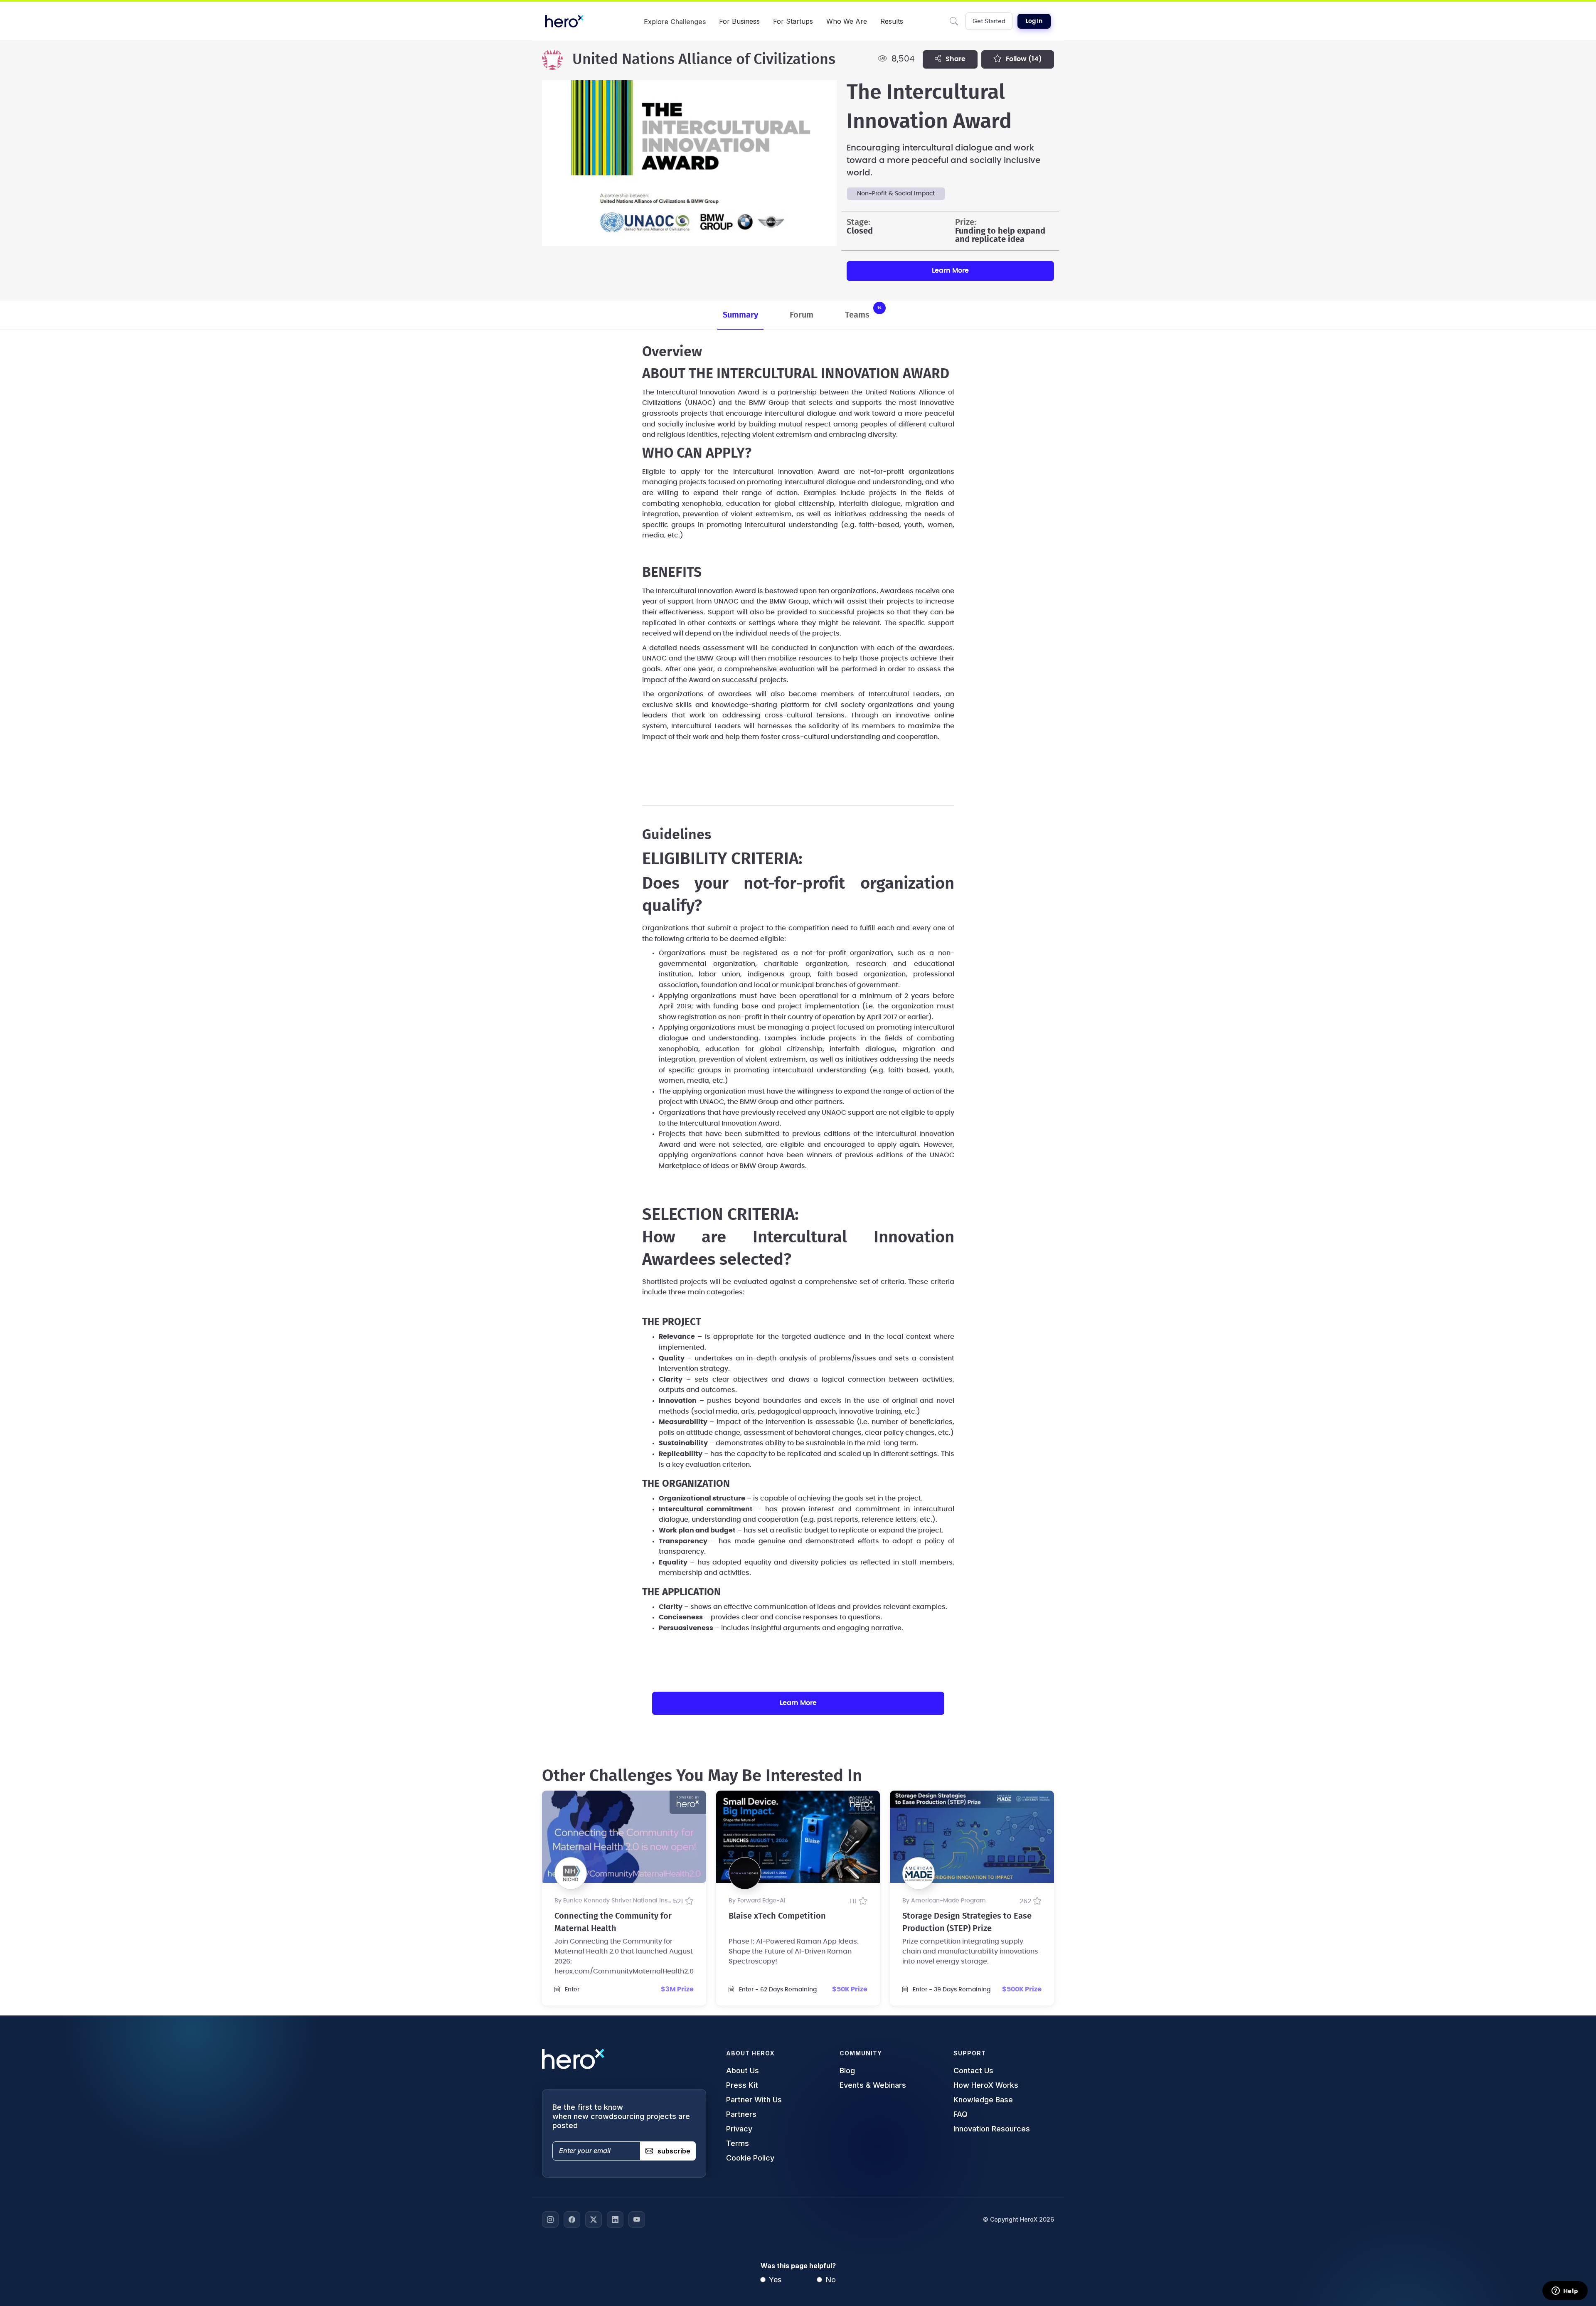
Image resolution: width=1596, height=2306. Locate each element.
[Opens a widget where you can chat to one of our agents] (1565, 2291)
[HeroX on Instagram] (550, 2220)
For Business (739, 21)
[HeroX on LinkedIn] (615, 2220)
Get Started (989, 21)
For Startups (793, 21)
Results (892, 21)
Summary (740, 315)
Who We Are (847, 21)
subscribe (674, 2151)
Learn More (950, 271)
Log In (1034, 21)
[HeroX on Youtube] (637, 2220)
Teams (863, 312)
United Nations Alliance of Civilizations (704, 59)
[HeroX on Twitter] (594, 2220)
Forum (802, 315)
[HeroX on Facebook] (572, 2220)
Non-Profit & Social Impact (896, 194)
